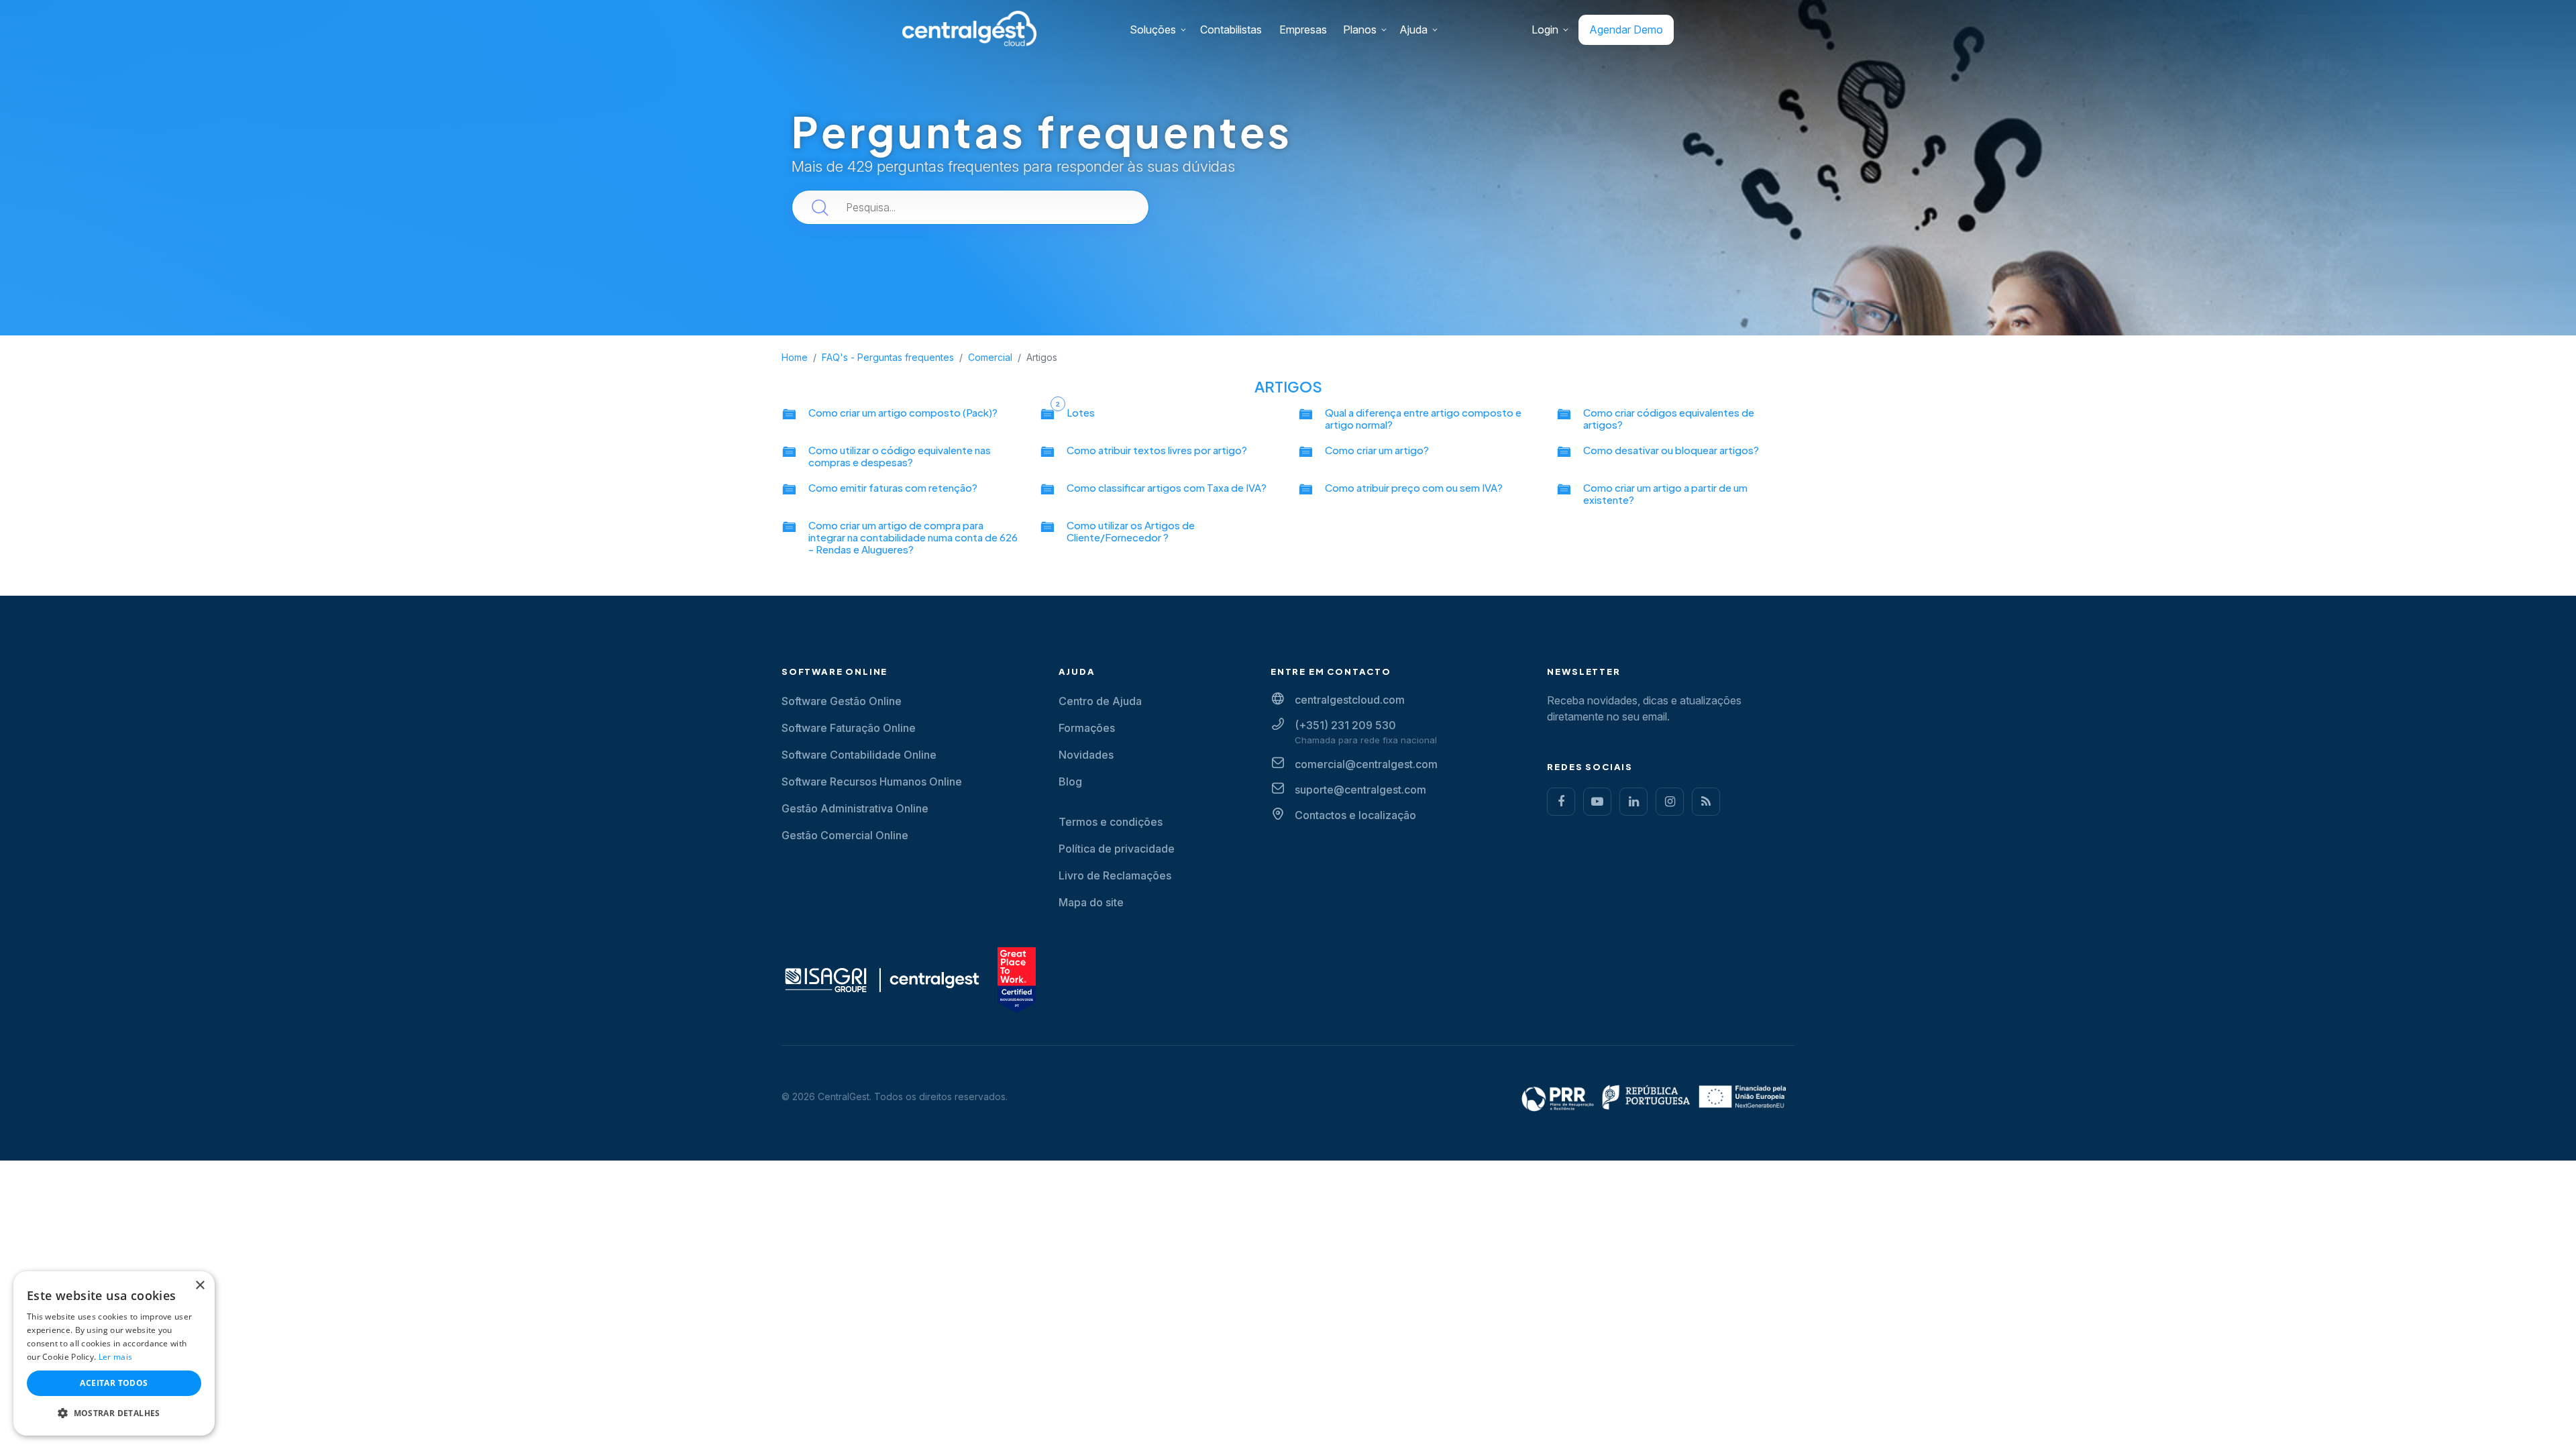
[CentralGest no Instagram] (1670, 802)
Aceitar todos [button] (114, 1383)
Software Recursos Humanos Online (872, 782)
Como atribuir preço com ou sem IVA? (1414, 487)
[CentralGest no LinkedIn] (1633, 802)
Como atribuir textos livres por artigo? (1157, 450)
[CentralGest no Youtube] (1597, 802)
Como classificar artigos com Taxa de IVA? (1167, 487)
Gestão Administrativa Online (855, 808)
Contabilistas (1231, 30)
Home (795, 357)
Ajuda (1413, 30)
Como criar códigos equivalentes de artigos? (1669, 418)
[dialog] (114, 1353)
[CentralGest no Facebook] (1561, 802)
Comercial (990, 357)
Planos (1360, 30)
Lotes (1081, 412)
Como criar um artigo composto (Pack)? (903, 412)
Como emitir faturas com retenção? (893, 487)
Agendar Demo (1626, 30)
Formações (1087, 728)
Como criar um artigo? (1377, 450)
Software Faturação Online (849, 728)
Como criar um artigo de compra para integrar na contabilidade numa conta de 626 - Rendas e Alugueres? (913, 537)
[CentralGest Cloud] (969, 28)
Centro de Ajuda (1100, 701)
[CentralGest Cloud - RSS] (1706, 802)
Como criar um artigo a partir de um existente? (1665, 493)
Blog (1070, 782)
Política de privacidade (1117, 849)
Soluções (1153, 30)
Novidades (1086, 755)
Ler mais (115, 1357)
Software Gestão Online (842, 701)
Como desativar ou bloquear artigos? (1671, 450)
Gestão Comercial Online (845, 835)
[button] (114, 1413)
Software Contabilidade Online (859, 755)
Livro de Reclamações (1115, 875)
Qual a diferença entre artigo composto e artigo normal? (1423, 418)
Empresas (1303, 30)
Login (1545, 30)
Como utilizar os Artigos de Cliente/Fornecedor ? (1131, 531)
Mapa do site (1091, 902)
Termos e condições (1111, 822)
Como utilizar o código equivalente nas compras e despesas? (900, 456)
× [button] (200, 1286)
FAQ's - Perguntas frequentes (888, 357)
